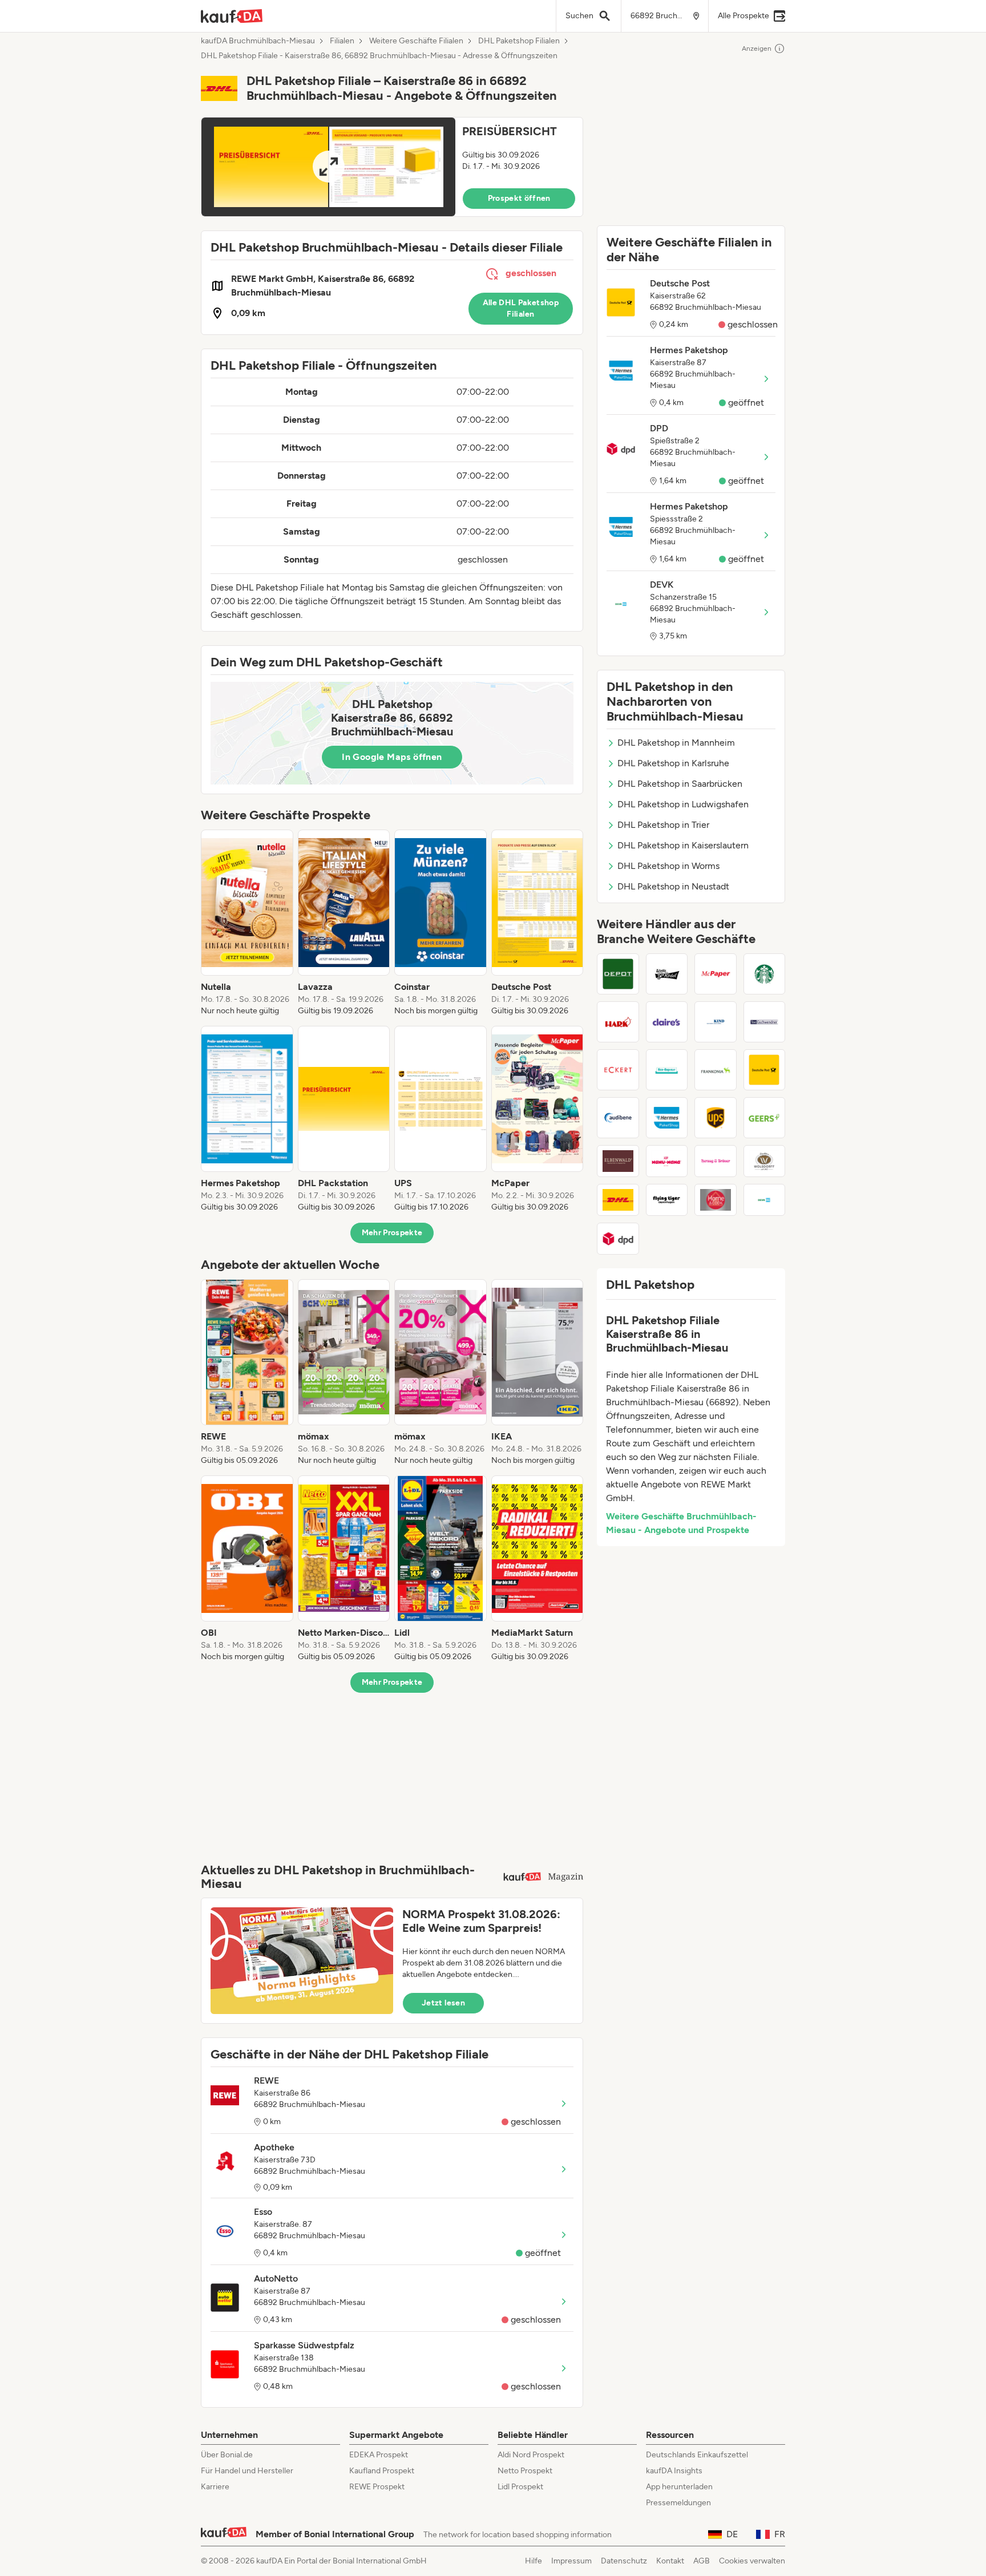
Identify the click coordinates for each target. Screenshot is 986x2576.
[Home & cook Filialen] (716, 1200)
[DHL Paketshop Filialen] (618, 1200)
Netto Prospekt (525, 2471)
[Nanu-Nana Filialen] (667, 1161)
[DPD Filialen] (618, 1239)
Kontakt (670, 2561)
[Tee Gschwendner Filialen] (765, 1022)
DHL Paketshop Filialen (519, 41)
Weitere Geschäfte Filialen (416, 41)
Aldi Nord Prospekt (531, 2455)
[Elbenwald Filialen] (618, 1161)
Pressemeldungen (678, 2503)
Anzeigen (757, 48)
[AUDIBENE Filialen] (618, 1118)
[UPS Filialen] (716, 1118)
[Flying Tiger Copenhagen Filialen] (667, 1200)
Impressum (571, 2561)
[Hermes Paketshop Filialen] (667, 1118)
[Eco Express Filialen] (667, 1070)
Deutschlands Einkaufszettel (697, 2455)
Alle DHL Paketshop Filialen (521, 308)
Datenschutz (624, 2561)
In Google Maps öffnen (392, 757)
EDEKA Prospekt (379, 2455)
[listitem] (247, 923)
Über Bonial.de (227, 2455)
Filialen (342, 41)
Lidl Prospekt (520, 2487)
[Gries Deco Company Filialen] (618, 974)
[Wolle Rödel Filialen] (667, 974)
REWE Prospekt (377, 2487)
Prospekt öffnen (519, 198)
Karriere (215, 2487)
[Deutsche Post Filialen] (765, 1070)
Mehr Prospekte (392, 1233)
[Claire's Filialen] (667, 1022)
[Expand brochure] (328, 167)
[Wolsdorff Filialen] (765, 1161)
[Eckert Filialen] (618, 1070)
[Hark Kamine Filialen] (618, 1022)
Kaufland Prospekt (382, 2471)
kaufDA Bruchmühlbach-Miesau (258, 41)
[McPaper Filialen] (716, 974)
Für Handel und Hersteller (247, 2471)
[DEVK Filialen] (765, 1200)
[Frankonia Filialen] (716, 1070)
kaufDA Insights (674, 2471)
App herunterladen (679, 2487)
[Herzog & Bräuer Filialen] (716, 1161)
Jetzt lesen (443, 2003)
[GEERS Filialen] (765, 1118)
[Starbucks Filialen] (765, 974)
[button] (392, 167)
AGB (702, 2561)
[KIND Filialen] (716, 1022)
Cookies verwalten (752, 2561)
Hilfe (534, 2561)
